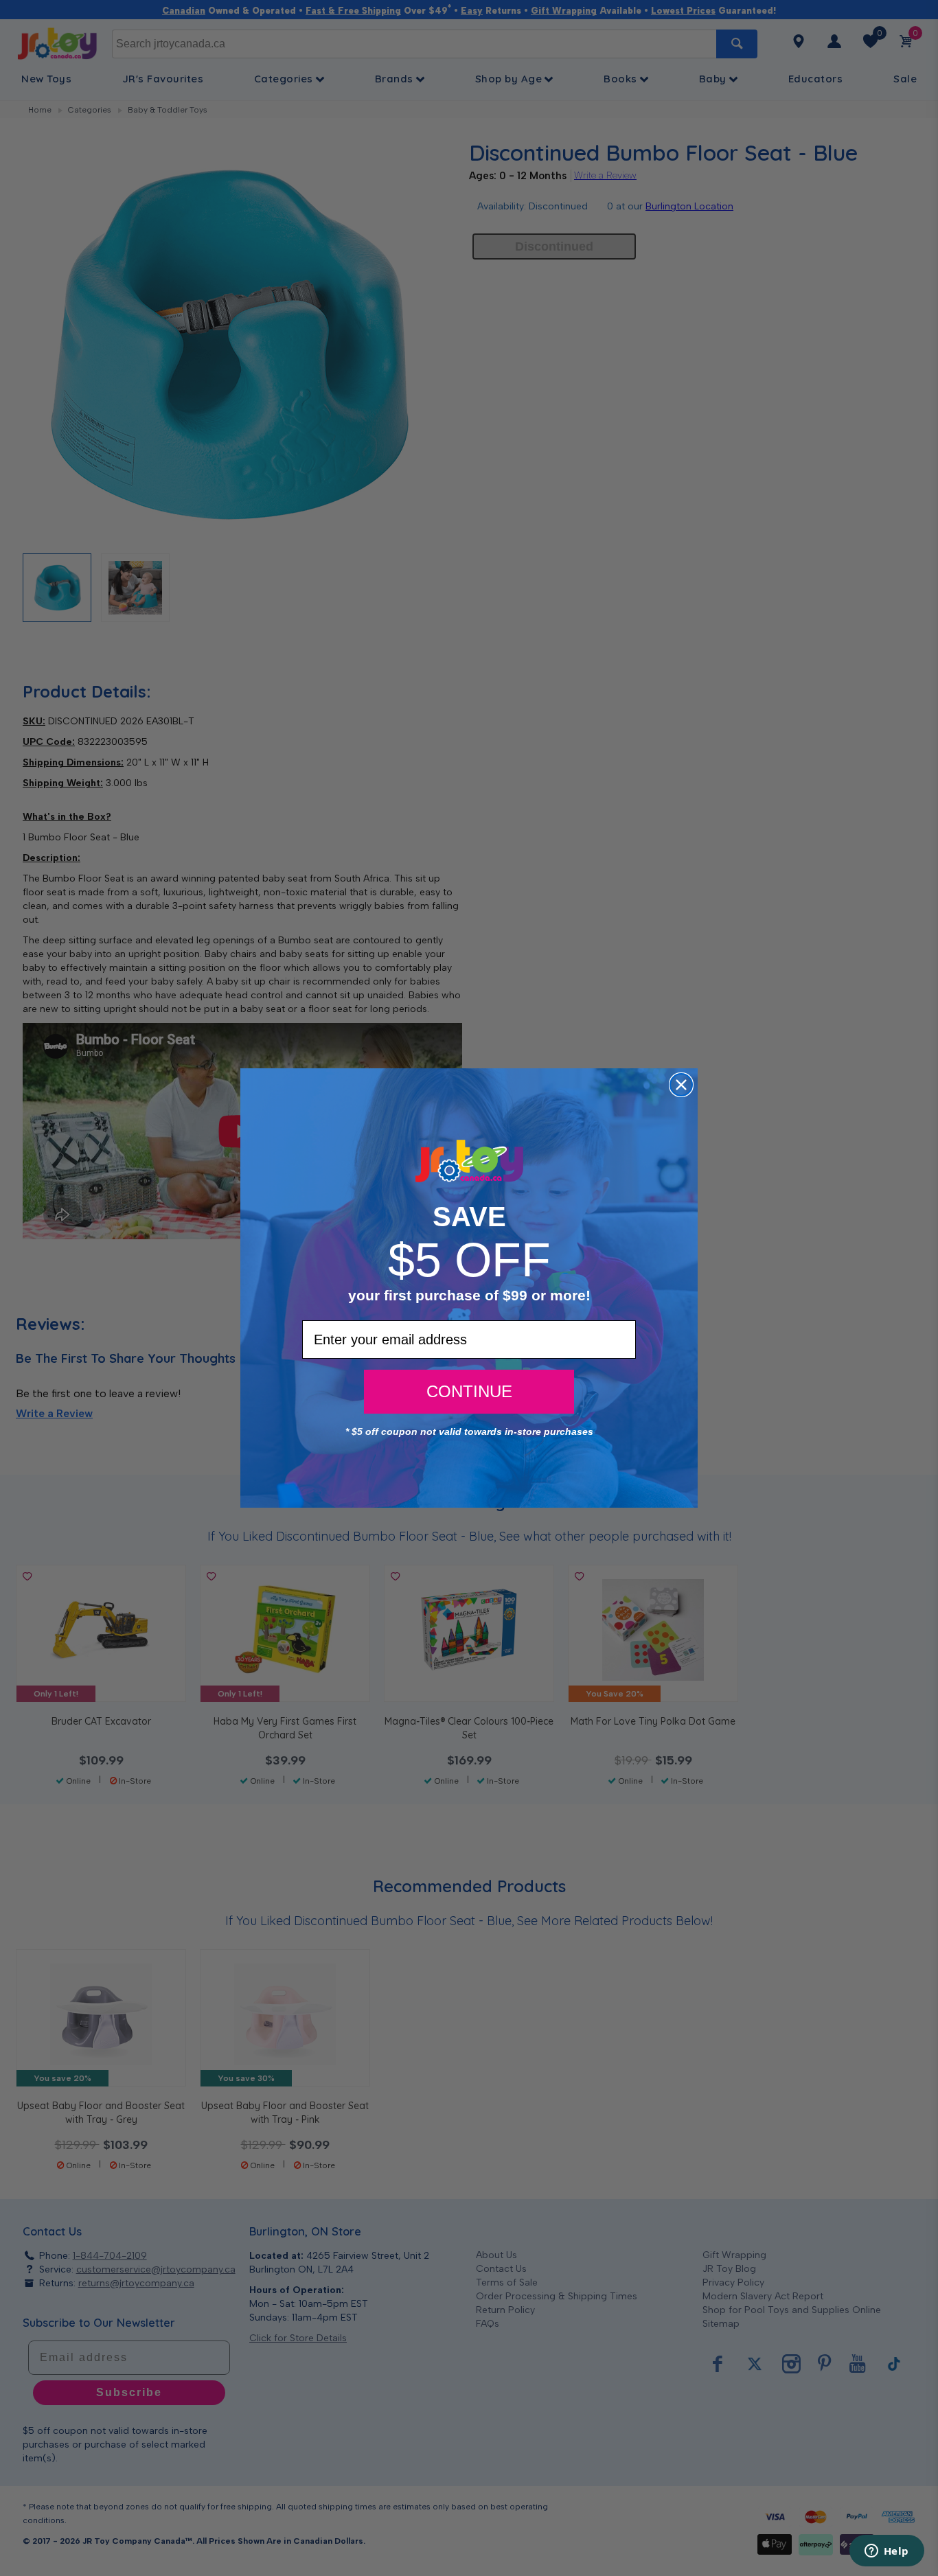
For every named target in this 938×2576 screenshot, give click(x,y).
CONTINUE (469, 1391)
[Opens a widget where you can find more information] (886, 2552)
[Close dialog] (681, 1085)
